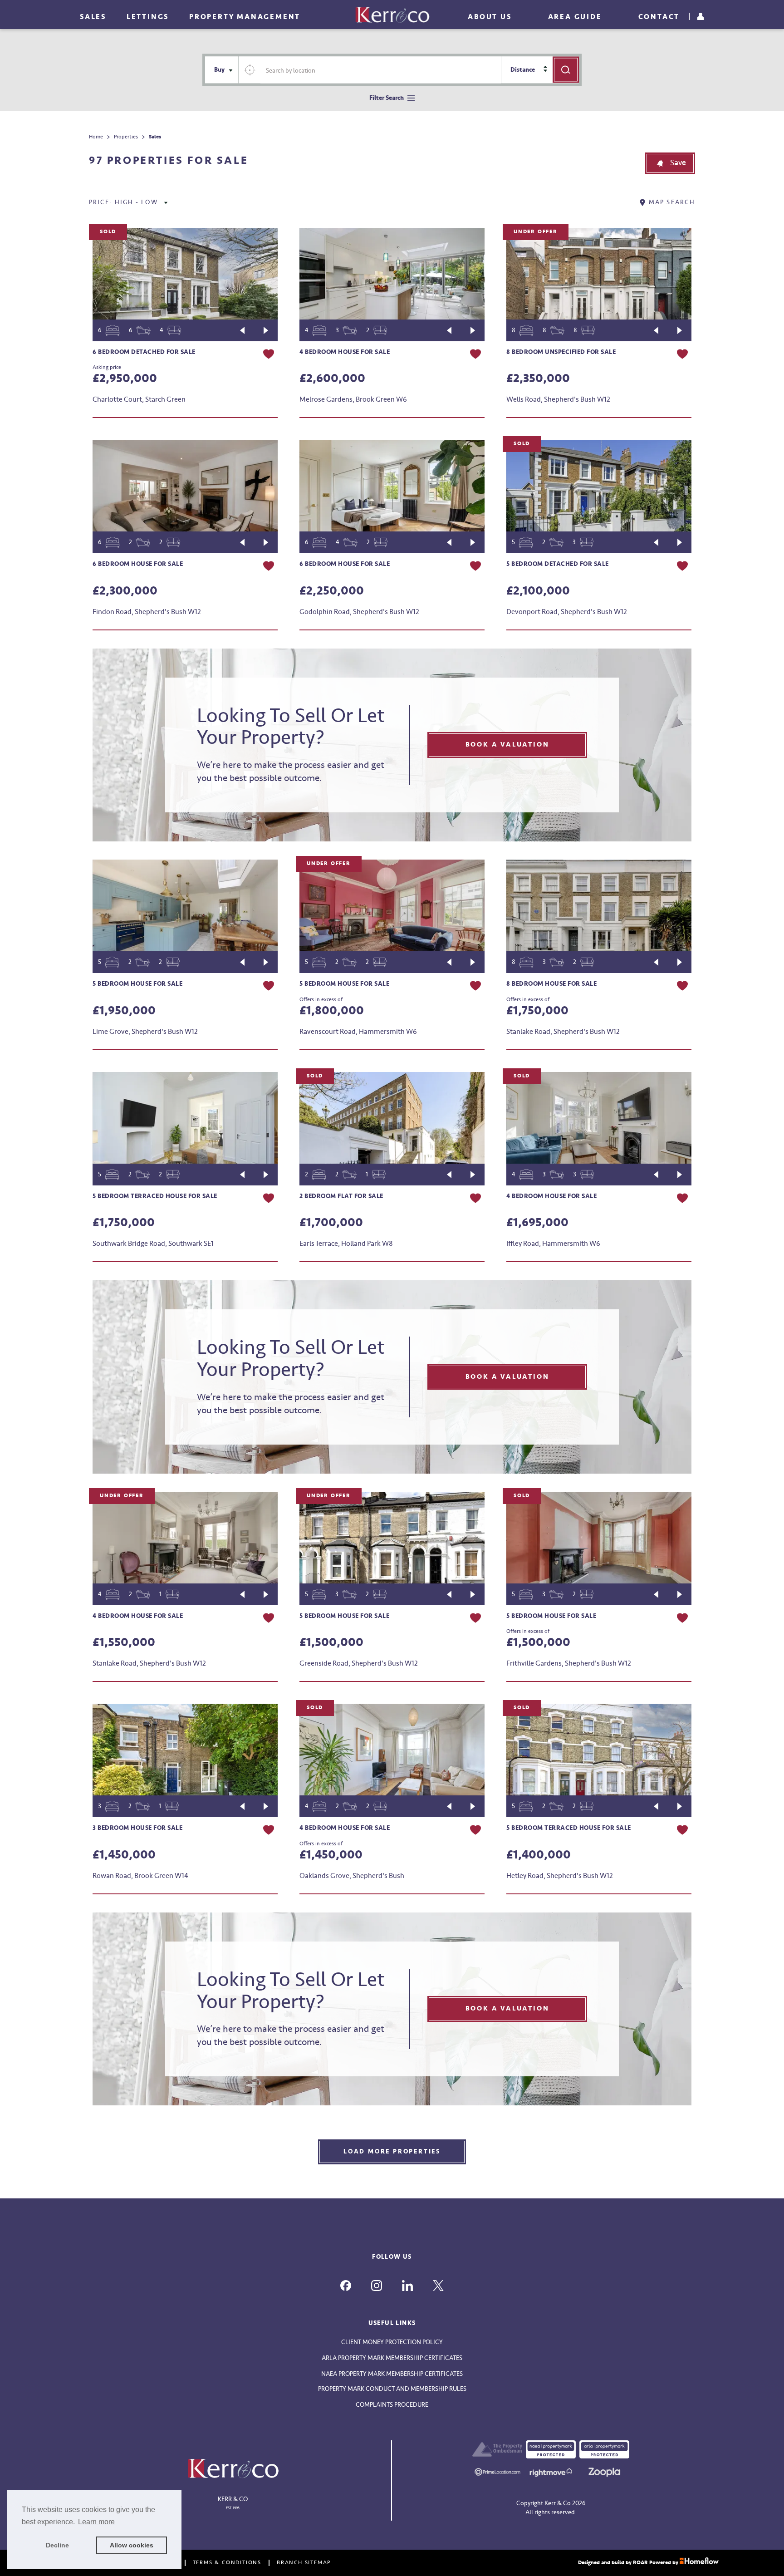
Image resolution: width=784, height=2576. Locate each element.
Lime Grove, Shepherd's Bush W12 (145, 1032)
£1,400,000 (539, 1855)
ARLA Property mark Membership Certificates (392, 2358)
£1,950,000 (124, 1011)
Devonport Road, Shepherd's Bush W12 (567, 612)
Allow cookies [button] (132, 2545)
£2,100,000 (538, 591)
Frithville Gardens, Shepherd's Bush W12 (569, 1663)
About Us (490, 17)
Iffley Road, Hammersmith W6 (553, 1244)
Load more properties (392, 2151)
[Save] (269, 355)
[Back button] (242, 330)
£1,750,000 (537, 1011)
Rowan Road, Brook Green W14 (140, 1876)
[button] (670, 163)
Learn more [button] (96, 2522)
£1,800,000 (332, 1011)
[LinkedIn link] (407, 2286)
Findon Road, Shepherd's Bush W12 (147, 612)
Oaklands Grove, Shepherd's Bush (352, 1876)
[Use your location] (250, 70)
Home (96, 137)
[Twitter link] (438, 2286)
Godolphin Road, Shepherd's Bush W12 (359, 612)
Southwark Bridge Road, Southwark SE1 (153, 1244)
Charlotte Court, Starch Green (139, 399)
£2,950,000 (125, 379)
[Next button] (266, 330)
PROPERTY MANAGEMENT (245, 17)
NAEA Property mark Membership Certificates (392, 2374)
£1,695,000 (537, 1223)
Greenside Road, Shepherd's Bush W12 (359, 1663)
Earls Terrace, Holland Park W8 (346, 1244)
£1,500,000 (331, 1642)
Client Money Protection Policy (392, 2342)
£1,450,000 (124, 1855)
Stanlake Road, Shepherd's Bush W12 (563, 1032)
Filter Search (387, 98)
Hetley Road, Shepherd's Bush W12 (560, 1876)
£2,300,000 (125, 591)
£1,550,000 (124, 1642)
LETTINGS (148, 17)
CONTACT (659, 17)
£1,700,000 (331, 1223)
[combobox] (381, 70)
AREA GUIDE (575, 17)
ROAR (640, 2563)
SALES (93, 17)
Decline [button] (57, 2545)
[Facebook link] (346, 2286)
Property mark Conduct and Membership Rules (392, 2389)
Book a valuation (507, 745)
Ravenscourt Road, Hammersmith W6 (358, 1032)
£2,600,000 (332, 379)
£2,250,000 (332, 591)
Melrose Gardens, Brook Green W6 (353, 399)
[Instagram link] (377, 2286)
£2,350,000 (538, 379)
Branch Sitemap (304, 2563)
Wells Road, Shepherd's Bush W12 (558, 399)
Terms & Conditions (227, 2563)
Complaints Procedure (392, 2405)
